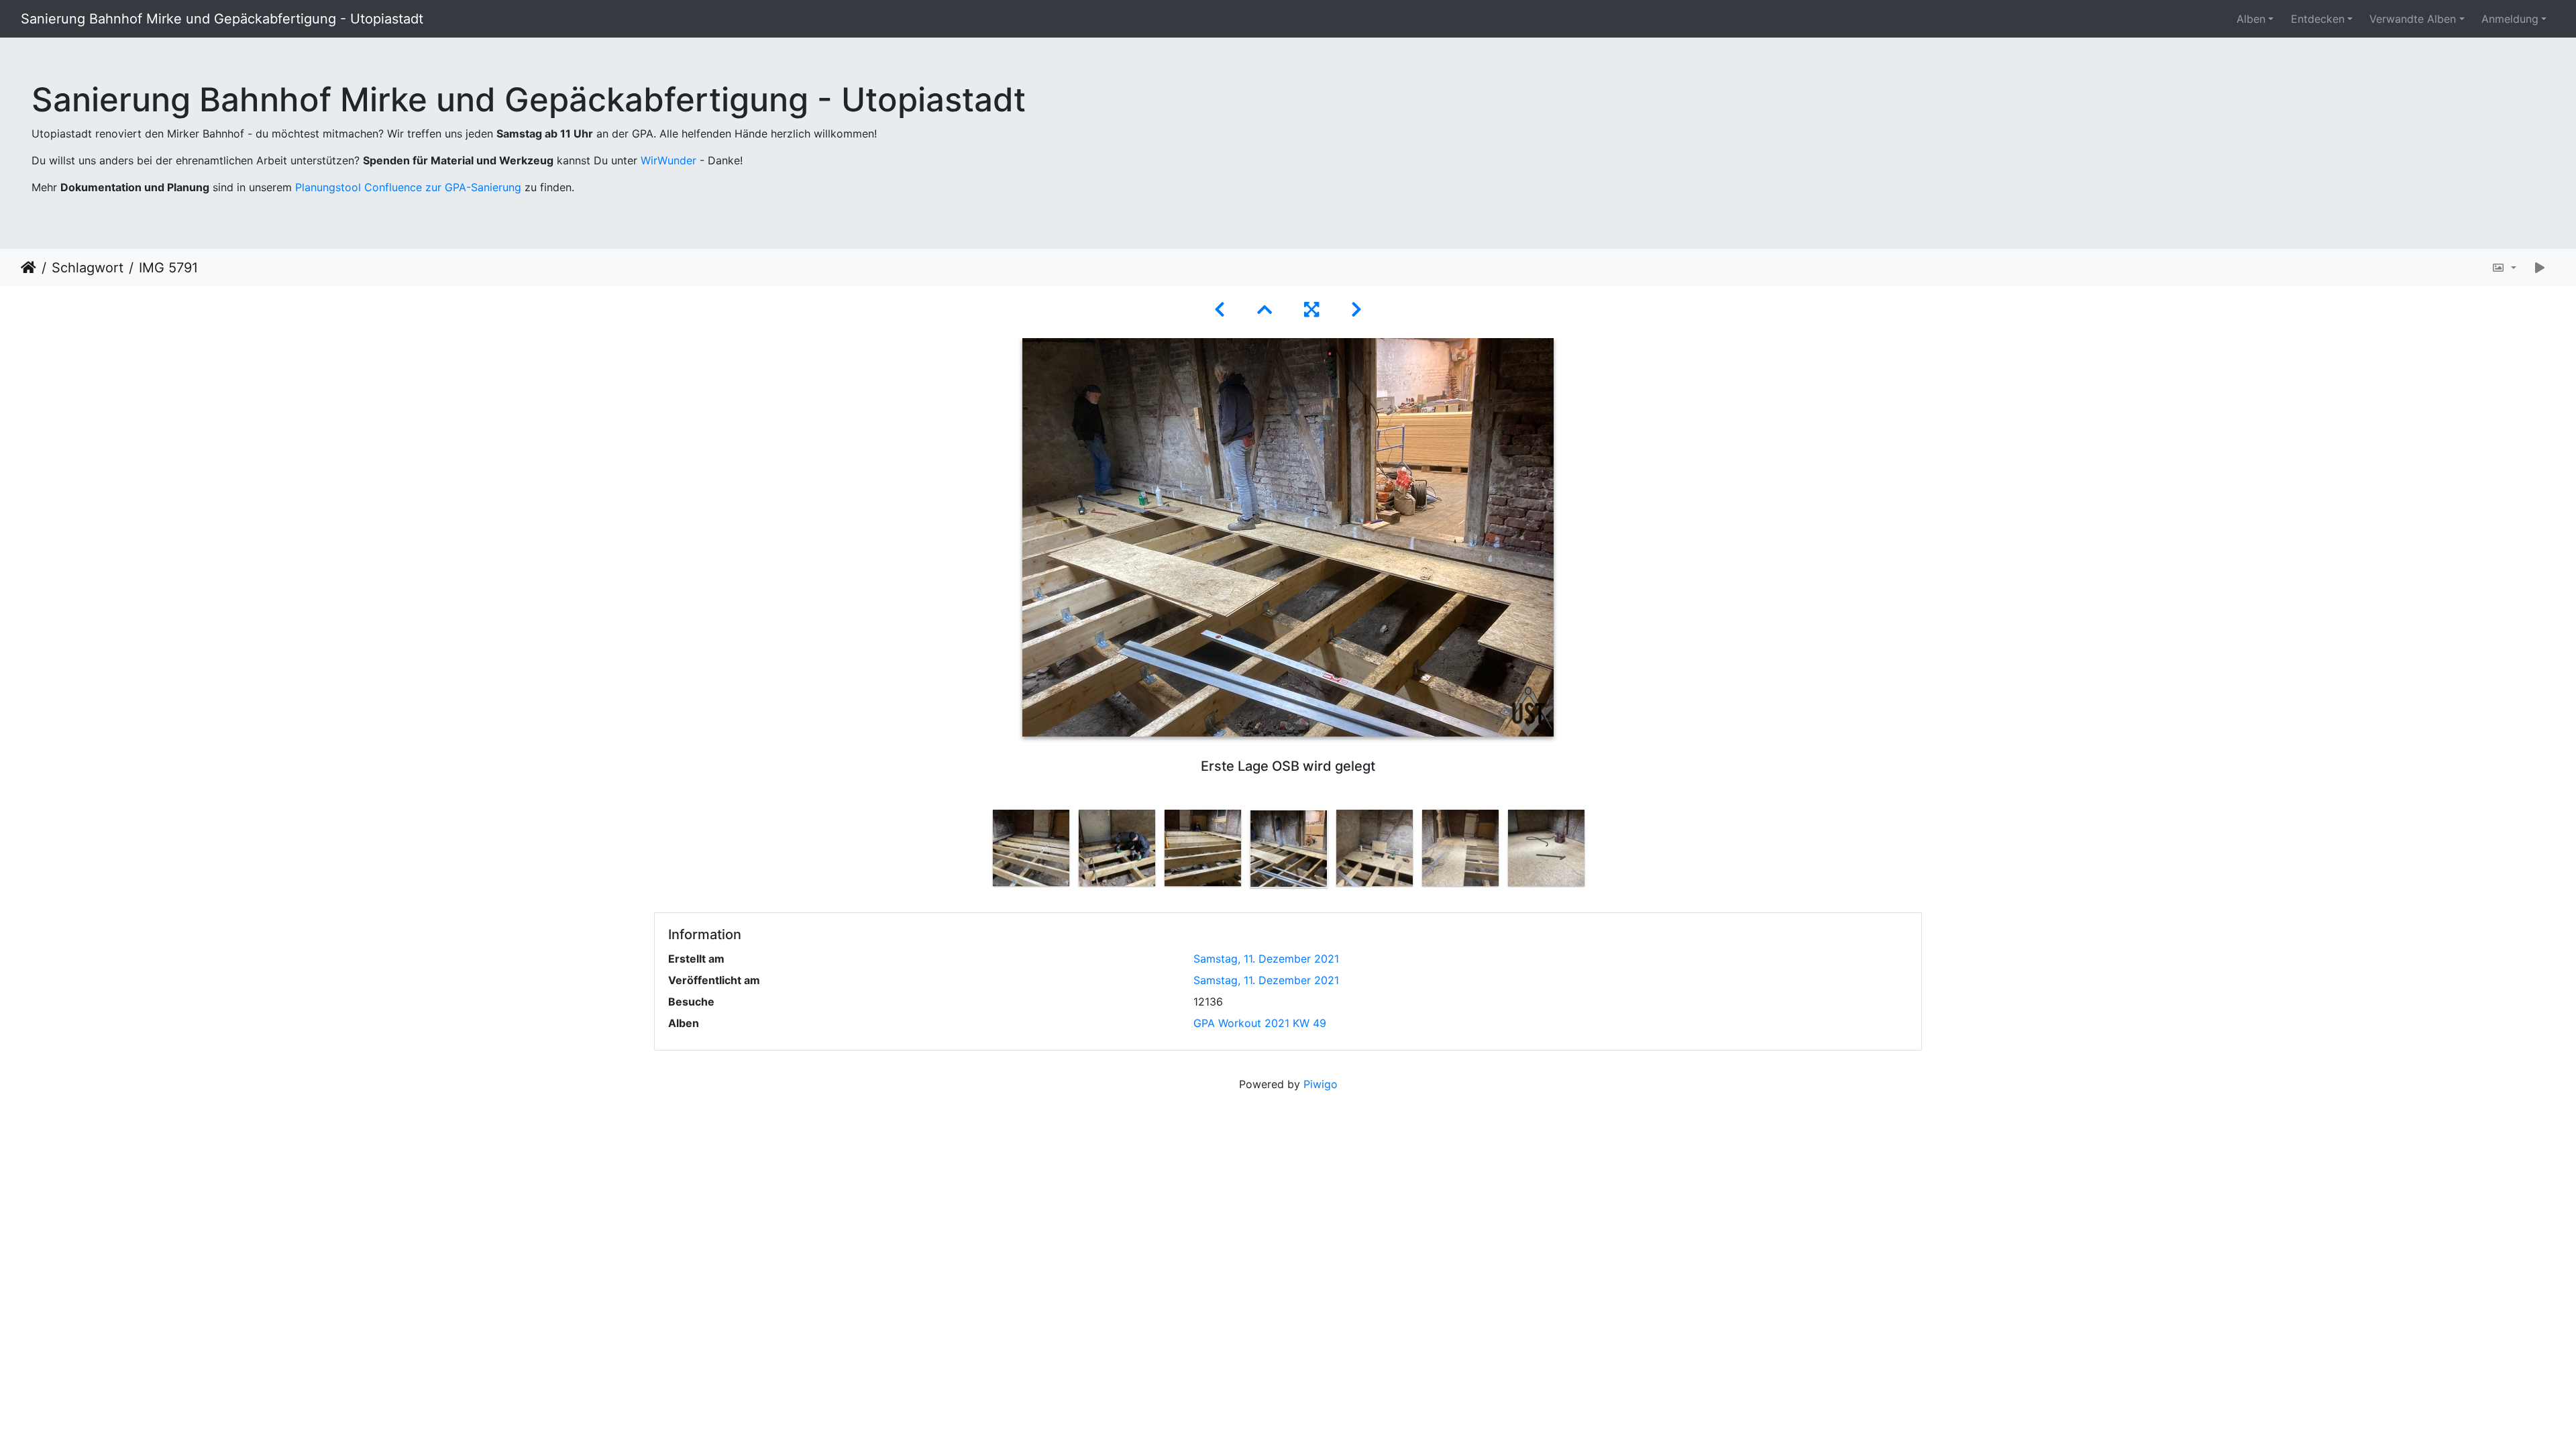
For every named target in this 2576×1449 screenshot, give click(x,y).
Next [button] (1599, 851)
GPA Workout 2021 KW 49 (1260, 1023)
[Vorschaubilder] (1265, 310)
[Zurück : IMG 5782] (1220, 310)
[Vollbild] (1311, 310)
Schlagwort (88, 268)
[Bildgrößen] (2504, 268)
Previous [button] (978, 851)
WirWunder (668, 160)
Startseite (29, 268)
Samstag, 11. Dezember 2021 (1266, 959)
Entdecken (2318, 19)
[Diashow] (2540, 268)
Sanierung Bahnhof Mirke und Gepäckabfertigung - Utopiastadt (222, 19)
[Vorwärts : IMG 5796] (1356, 310)
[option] (1031, 848)
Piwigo (1321, 1084)
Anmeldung (2510, 19)
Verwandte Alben (2413, 19)
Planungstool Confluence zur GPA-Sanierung (408, 187)
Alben (2251, 19)
